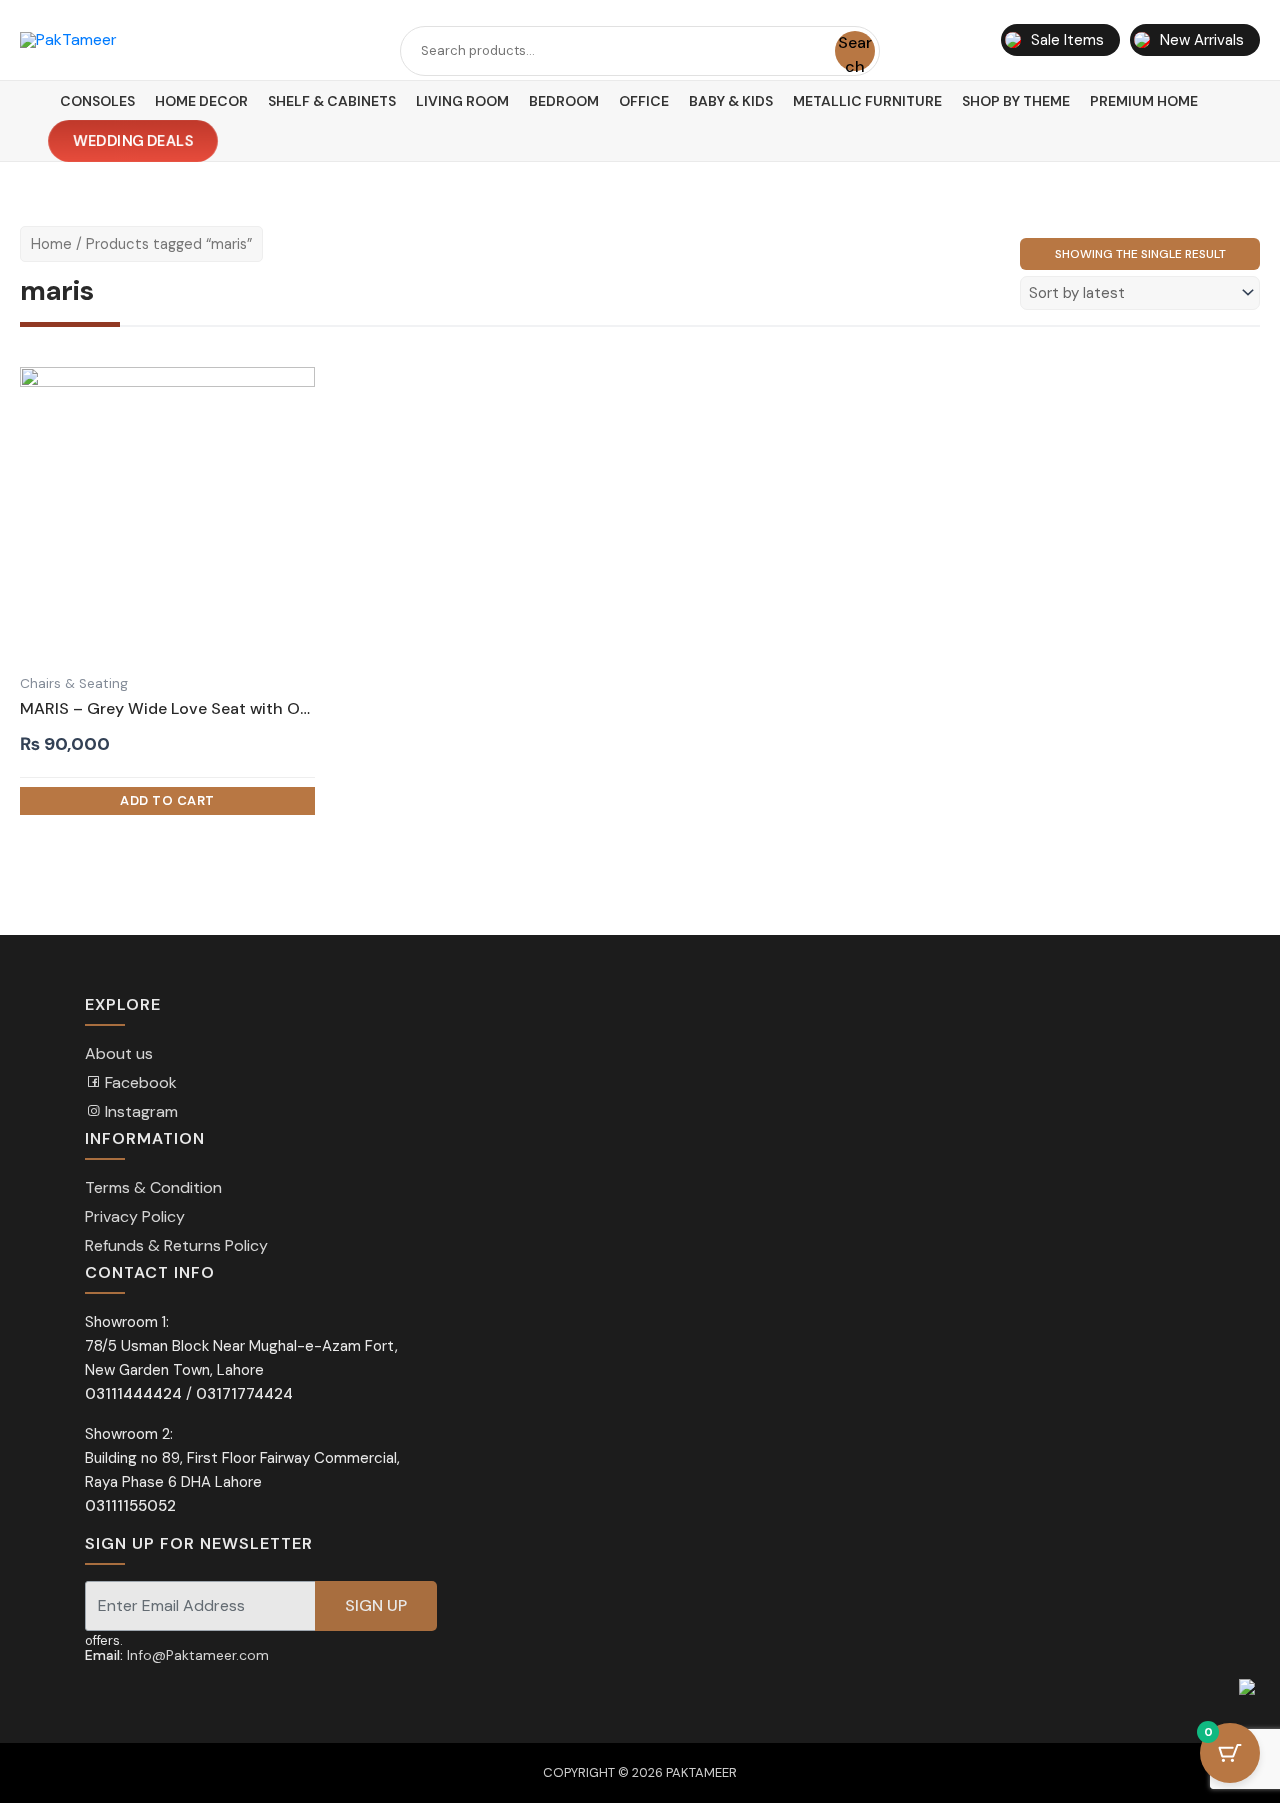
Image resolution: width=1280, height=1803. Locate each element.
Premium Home (1144, 101)
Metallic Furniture (867, 101)
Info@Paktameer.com (198, 1655)
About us (119, 1053)
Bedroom (564, 101)
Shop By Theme (1016, 101)
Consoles (97, 101)
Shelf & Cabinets (332, 101)
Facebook (139, 1082)
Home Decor (201, 101)
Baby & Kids (731, 101)
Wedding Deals (133, 141)
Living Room (462, 101)
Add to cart (167, 801)
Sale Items (1067, 40)
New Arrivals (1202, 40)
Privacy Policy (135, 1216)
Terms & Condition (153, 1187)
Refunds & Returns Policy (176, 1245)
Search (855, 51)
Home (51, 244)
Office (644, 101)
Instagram (139, 1111)
